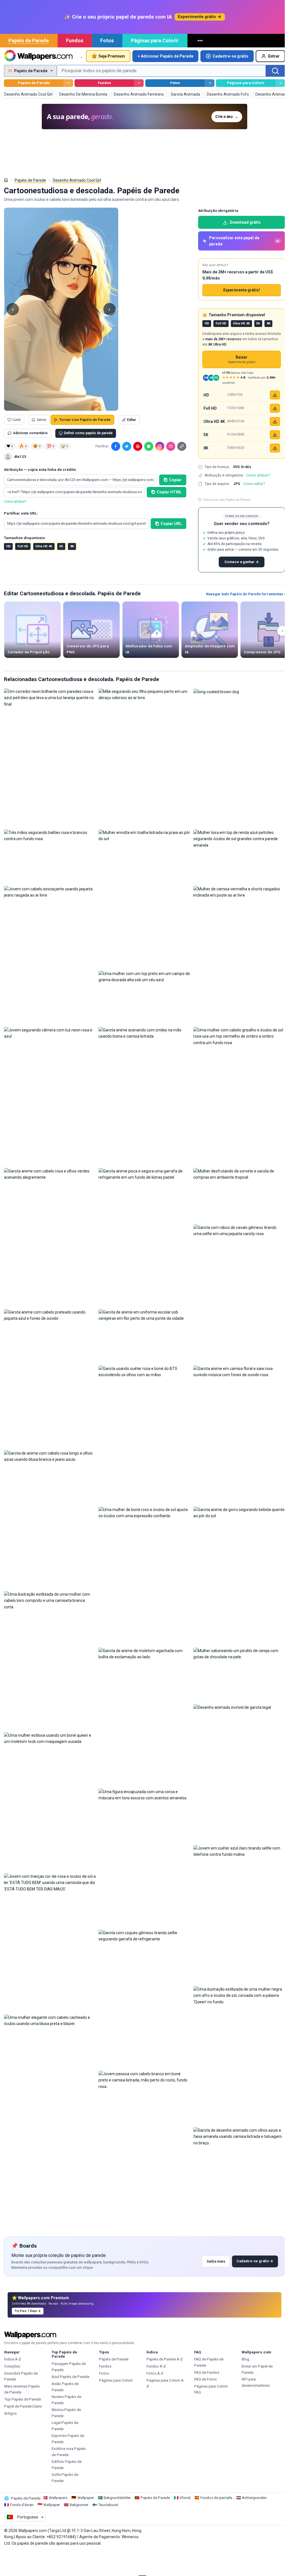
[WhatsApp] (149, 446)
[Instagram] (160, 446)
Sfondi (185, 2498)
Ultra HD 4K (44, 546)
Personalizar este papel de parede (244, 241)
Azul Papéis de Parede (70, 2377)
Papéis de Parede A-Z (165, 2359)
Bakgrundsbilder (117, 2498)
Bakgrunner (79, 2505)
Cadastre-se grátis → (255, 2261)
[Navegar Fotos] (210, 83)
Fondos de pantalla (216, 2498)
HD (8, 546)
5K (61, 546)
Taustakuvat (108, 2505)
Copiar (175, 480)
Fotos (107, 40)
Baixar (242, 360)
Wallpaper (86, 2498)
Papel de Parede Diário (23, 2406)
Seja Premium (112, 56)
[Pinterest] (138, 446)
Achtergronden (254, 2498)
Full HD (23, 546)
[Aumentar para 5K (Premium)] (275, 435)
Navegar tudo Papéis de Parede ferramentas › (246, 594)
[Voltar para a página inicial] (38, 56)
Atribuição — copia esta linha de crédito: (40, 470)
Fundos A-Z (156, 2366)
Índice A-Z (13, 2359)
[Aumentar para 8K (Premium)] (275, 448)
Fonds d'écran (22, 2505)
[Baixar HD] (275, 395)
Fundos (75, 40)
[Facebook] (116, 446)
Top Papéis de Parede (23, 2399)
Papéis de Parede (29, 40)
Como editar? (254, 484)
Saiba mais (216, 2261)
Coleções (12, 2366)
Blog (245, 2359)
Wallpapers (58, 2498)
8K (72, 546)
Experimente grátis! (242, 290)
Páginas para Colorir (155, 40)
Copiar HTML (169, 492)
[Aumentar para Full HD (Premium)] (275, 408)
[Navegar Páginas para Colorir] (280, 83)
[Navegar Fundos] (139, 83)
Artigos (10, 2413)
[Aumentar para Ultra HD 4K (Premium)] (275, 421)
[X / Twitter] (127, 446)
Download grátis (245, 222)
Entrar (274, 56)
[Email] (171, 446)
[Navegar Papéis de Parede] (68, 83)
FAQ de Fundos (207, 2372)
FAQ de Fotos (205, 2379)
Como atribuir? (15, 502)
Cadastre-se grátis (230, 56)
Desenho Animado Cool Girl (77, 180)
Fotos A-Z (155, 2373)
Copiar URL (171, 524)
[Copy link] (182, 446)
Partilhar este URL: (21, 513)
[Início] (6, 180)
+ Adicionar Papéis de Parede (166, 56)
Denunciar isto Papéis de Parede (227, 500)
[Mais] (201, 41)
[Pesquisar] (275, 71)
